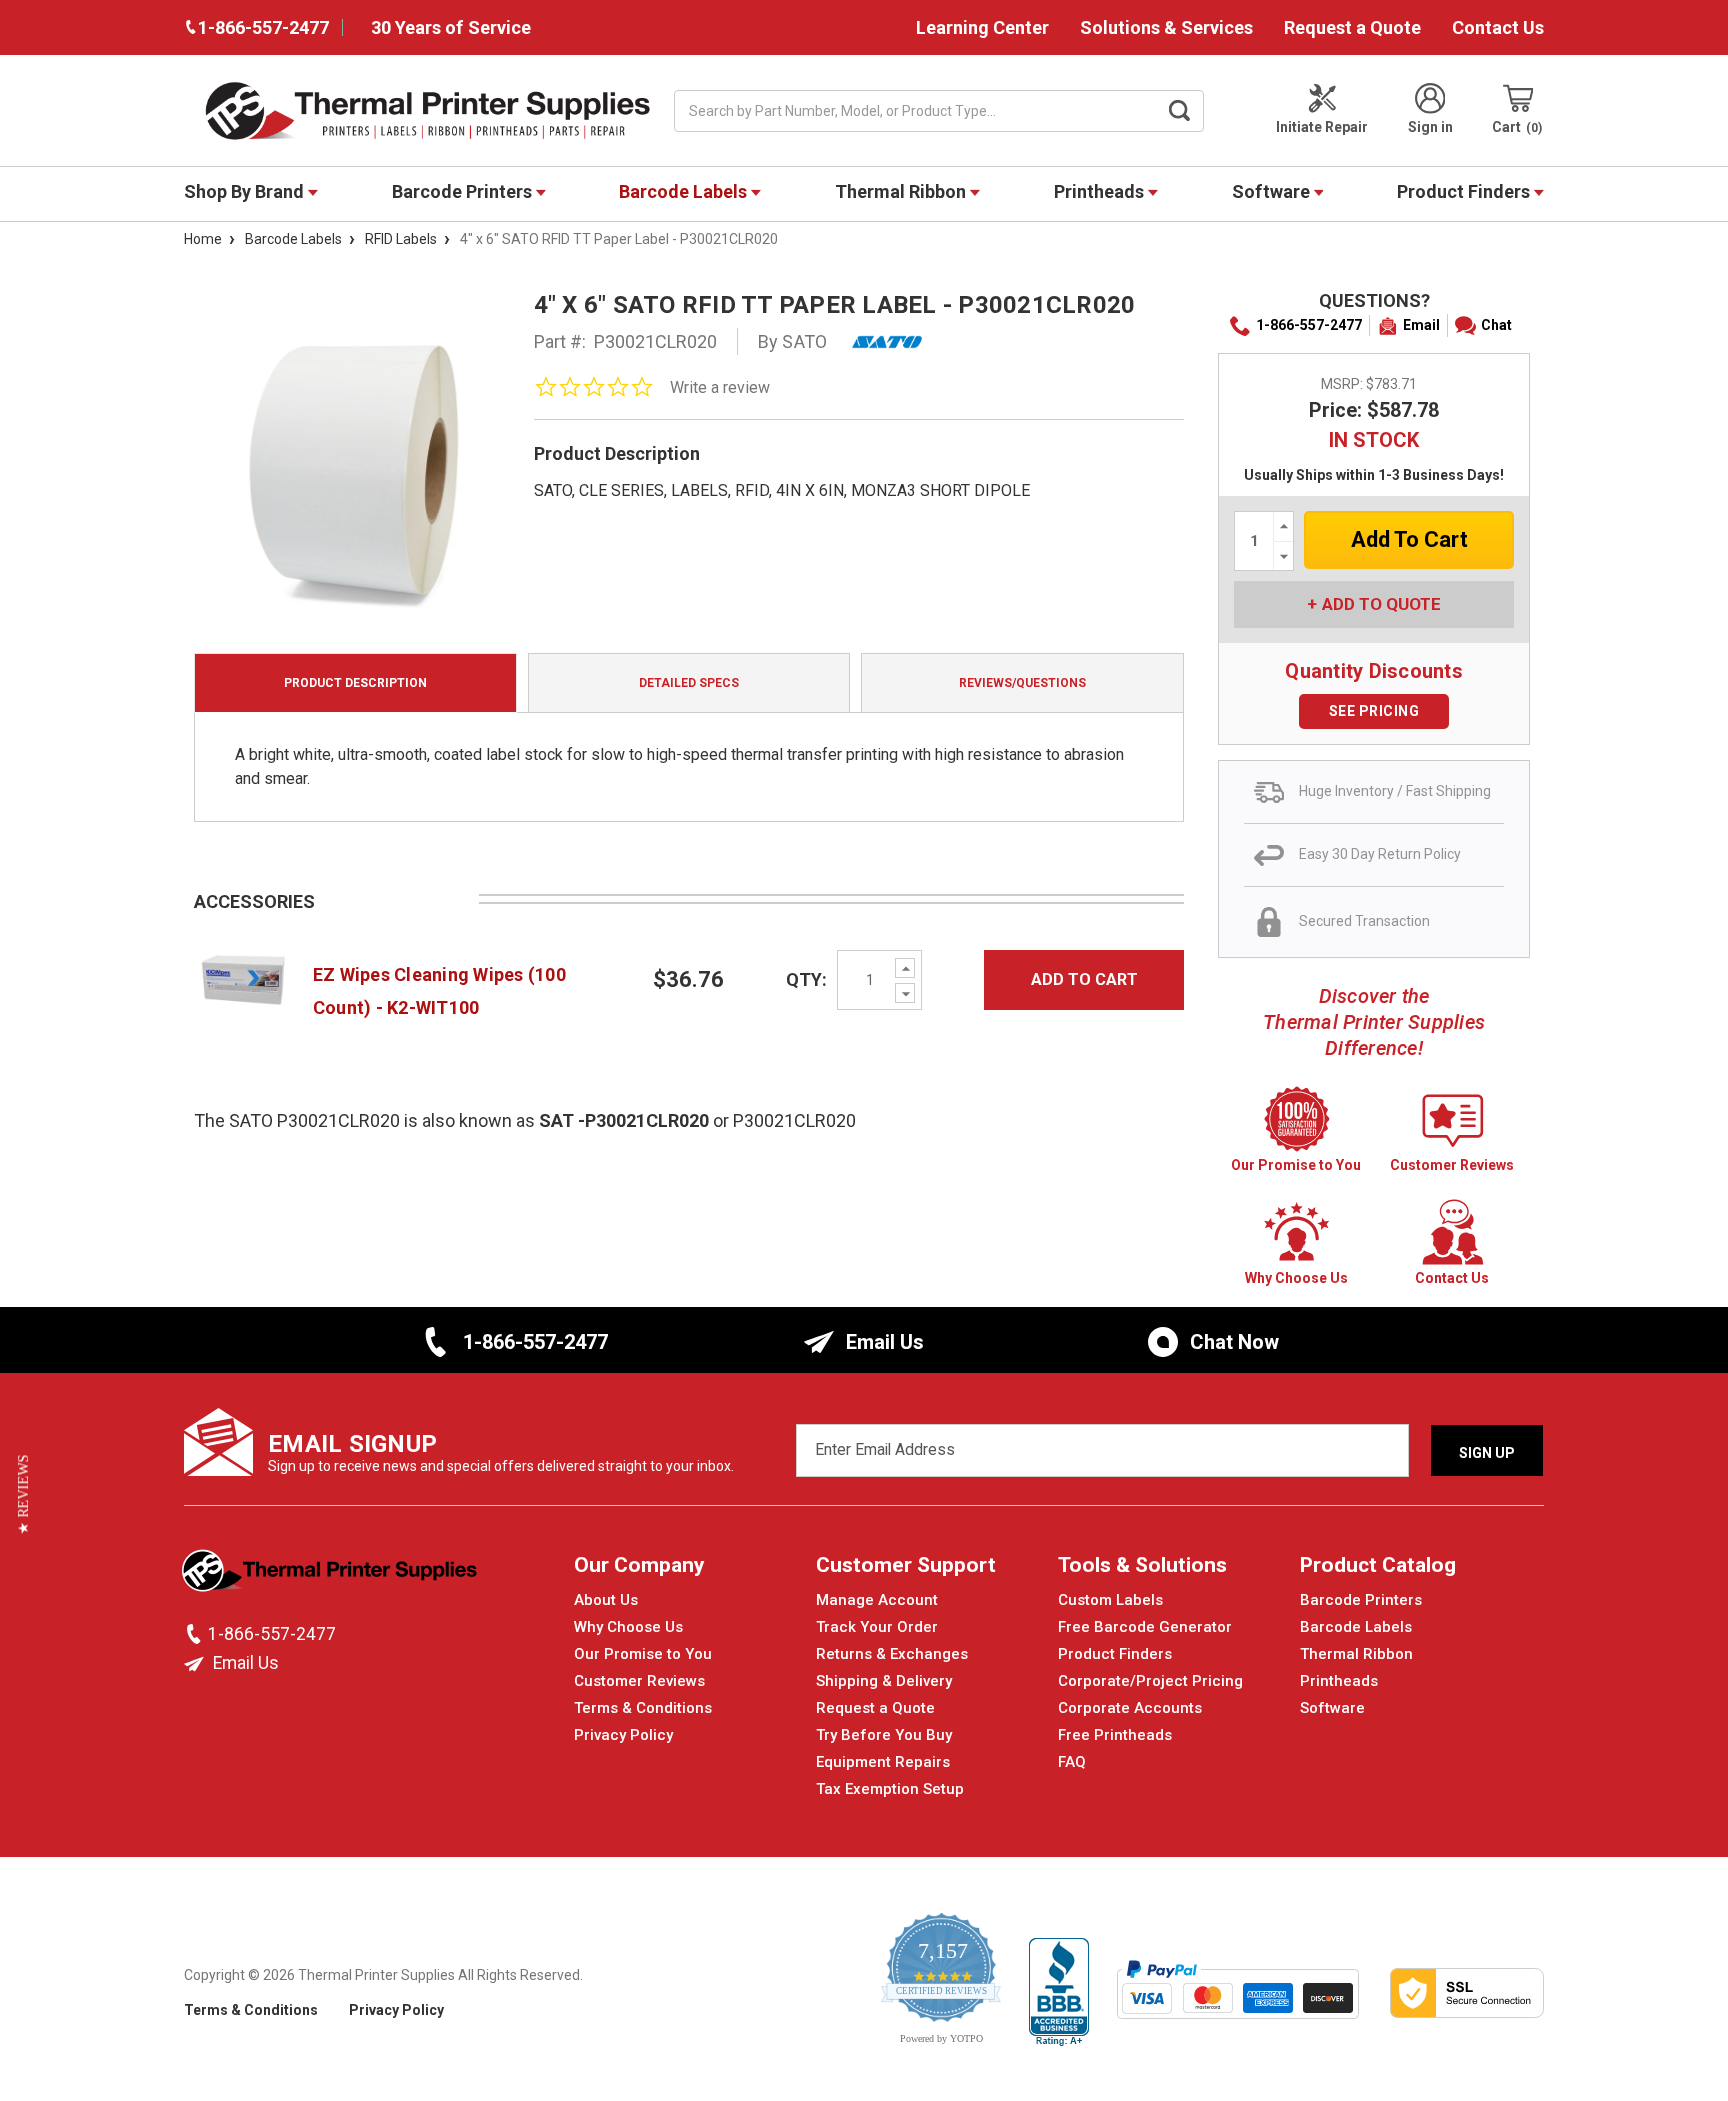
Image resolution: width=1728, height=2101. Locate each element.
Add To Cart (1084, 979)
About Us (606, 1600)
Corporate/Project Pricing (1150, 1681)
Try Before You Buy (884, 1735)
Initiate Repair (1322, 127)
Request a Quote (1352, 27)
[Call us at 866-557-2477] (196, 1634)
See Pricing (1374, 711)
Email (1421, 325)
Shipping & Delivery (884, 1681)
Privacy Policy (623, 1735)
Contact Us (1498, 27)
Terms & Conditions (643, 1708)
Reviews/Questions (1022, 683)
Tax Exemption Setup (890, 1789)
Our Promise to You (643, 1654)
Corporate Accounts (1130, 1708)
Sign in (1430, 127)
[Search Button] (1180, 111)
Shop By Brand (246, 191)
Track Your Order (877, 1627)
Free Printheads (1115, 1735)
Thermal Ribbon (902, 191)
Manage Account (877, 1600)
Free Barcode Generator (1145, 1627)
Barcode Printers (464, 191)
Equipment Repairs (883, 1762)
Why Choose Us (628, 1627)
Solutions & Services (1166, 27)
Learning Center (982, 27)
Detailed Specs (689, 683)
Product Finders (1465, 191)
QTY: (806, 979)
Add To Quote (1381, 604)
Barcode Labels (685, 191)
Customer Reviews (639, 1681)
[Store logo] (331, 1576)
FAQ (1072, 1762)
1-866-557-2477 (1309, 325)
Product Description (355, 683)
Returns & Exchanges (892, 1654)
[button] (23, 1494)
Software (1273, 191)
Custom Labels (1110, 1600)
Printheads (1101, 191)
